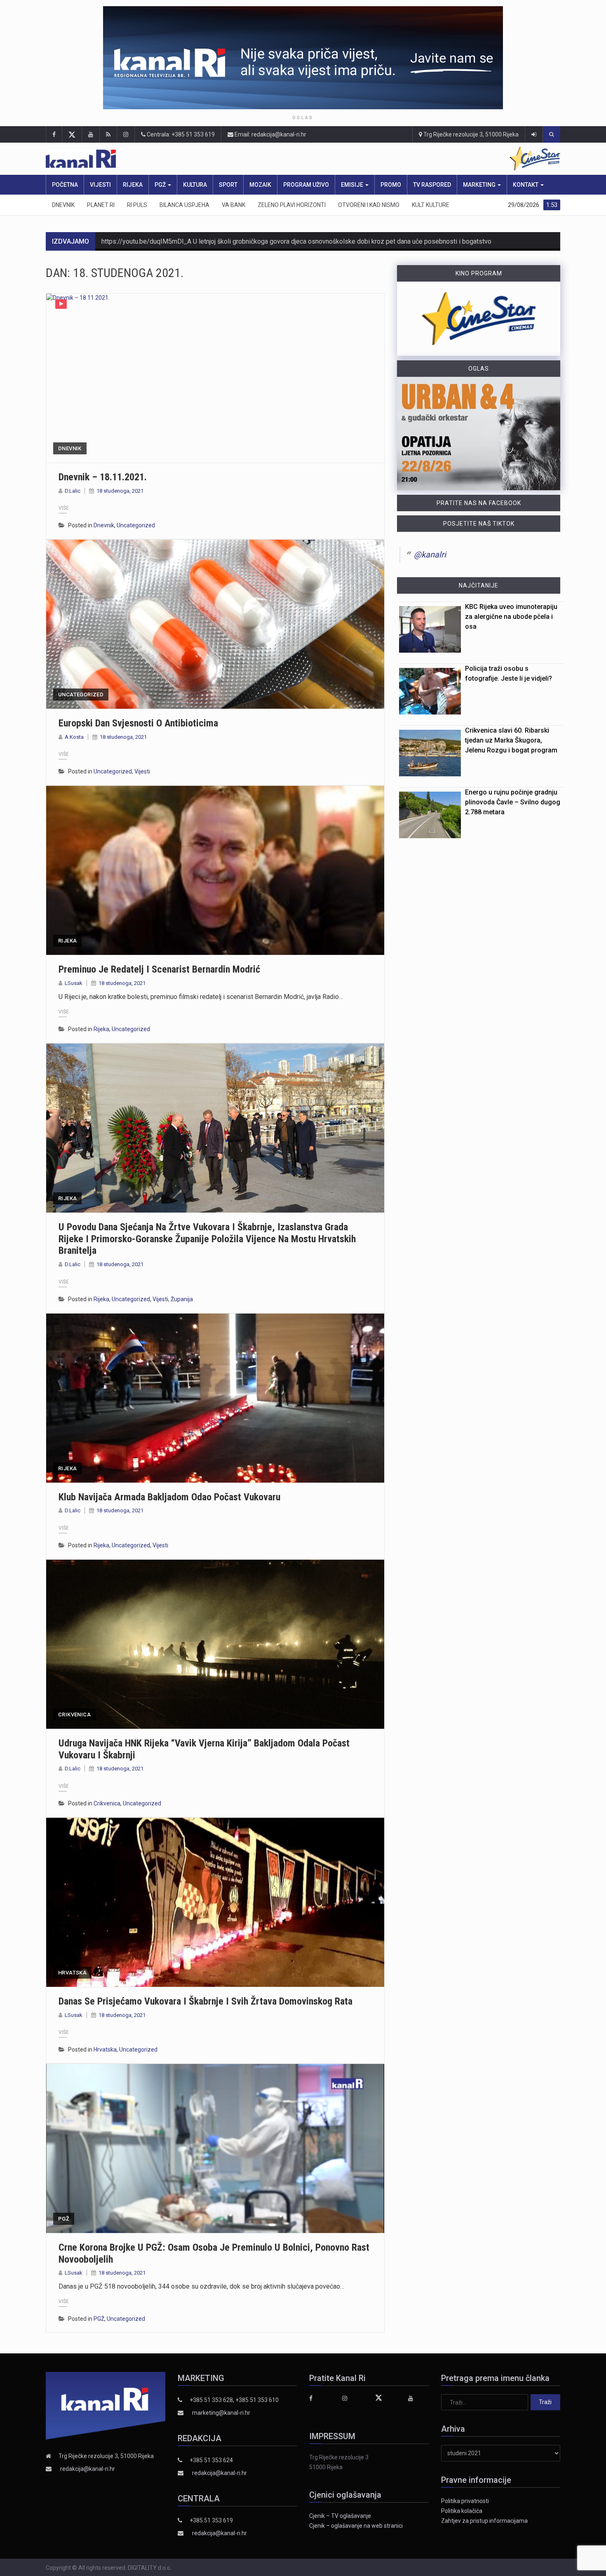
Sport (228, 185)
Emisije (353, 185)
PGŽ (161, 185)
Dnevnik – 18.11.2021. (103, 477)
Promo (391, 185)
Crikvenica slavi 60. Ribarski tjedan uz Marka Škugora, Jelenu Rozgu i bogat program (511, 740)
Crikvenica (74, 1715)
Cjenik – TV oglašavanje (340, 2516)
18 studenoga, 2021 (120, 491)
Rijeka (133, 185)
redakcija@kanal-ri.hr (88, 2469)
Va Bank (234, 205)
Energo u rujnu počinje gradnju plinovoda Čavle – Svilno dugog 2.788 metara (513, 802)
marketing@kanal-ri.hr (221, 2413)
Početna (65, 185)
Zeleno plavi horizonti (292, 205)
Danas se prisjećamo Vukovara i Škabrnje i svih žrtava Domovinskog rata (206, 2001)
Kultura (195, 185)
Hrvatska (72, 1973)
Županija (182, 1299)
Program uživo (306, 185)
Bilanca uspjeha (184, 205)
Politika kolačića (462, 2511)
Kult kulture (431, 205)
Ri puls (137, 205)
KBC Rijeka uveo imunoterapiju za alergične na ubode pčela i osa (511, 617)
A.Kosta (74, 737)
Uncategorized (136, 525)
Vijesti (100, 185)
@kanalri (430, 555)
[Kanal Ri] (195, 159)
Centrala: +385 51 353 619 (180, 134)
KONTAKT (526, 185)
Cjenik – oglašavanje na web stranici (356, 2526)
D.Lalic (73, 491)
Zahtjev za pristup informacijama (484, 2521)
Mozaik (260, 185)
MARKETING (480, 185)
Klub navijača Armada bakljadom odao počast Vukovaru (169, 1497)
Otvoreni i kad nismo (369, 205)
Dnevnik (63, 205)
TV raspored (432, 185)
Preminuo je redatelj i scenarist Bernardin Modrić (159, 969)
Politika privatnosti (465, 2501)
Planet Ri (101, 205)
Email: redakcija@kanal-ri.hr (270, 134)
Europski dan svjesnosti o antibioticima (138, 723)
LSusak (74, 983)
